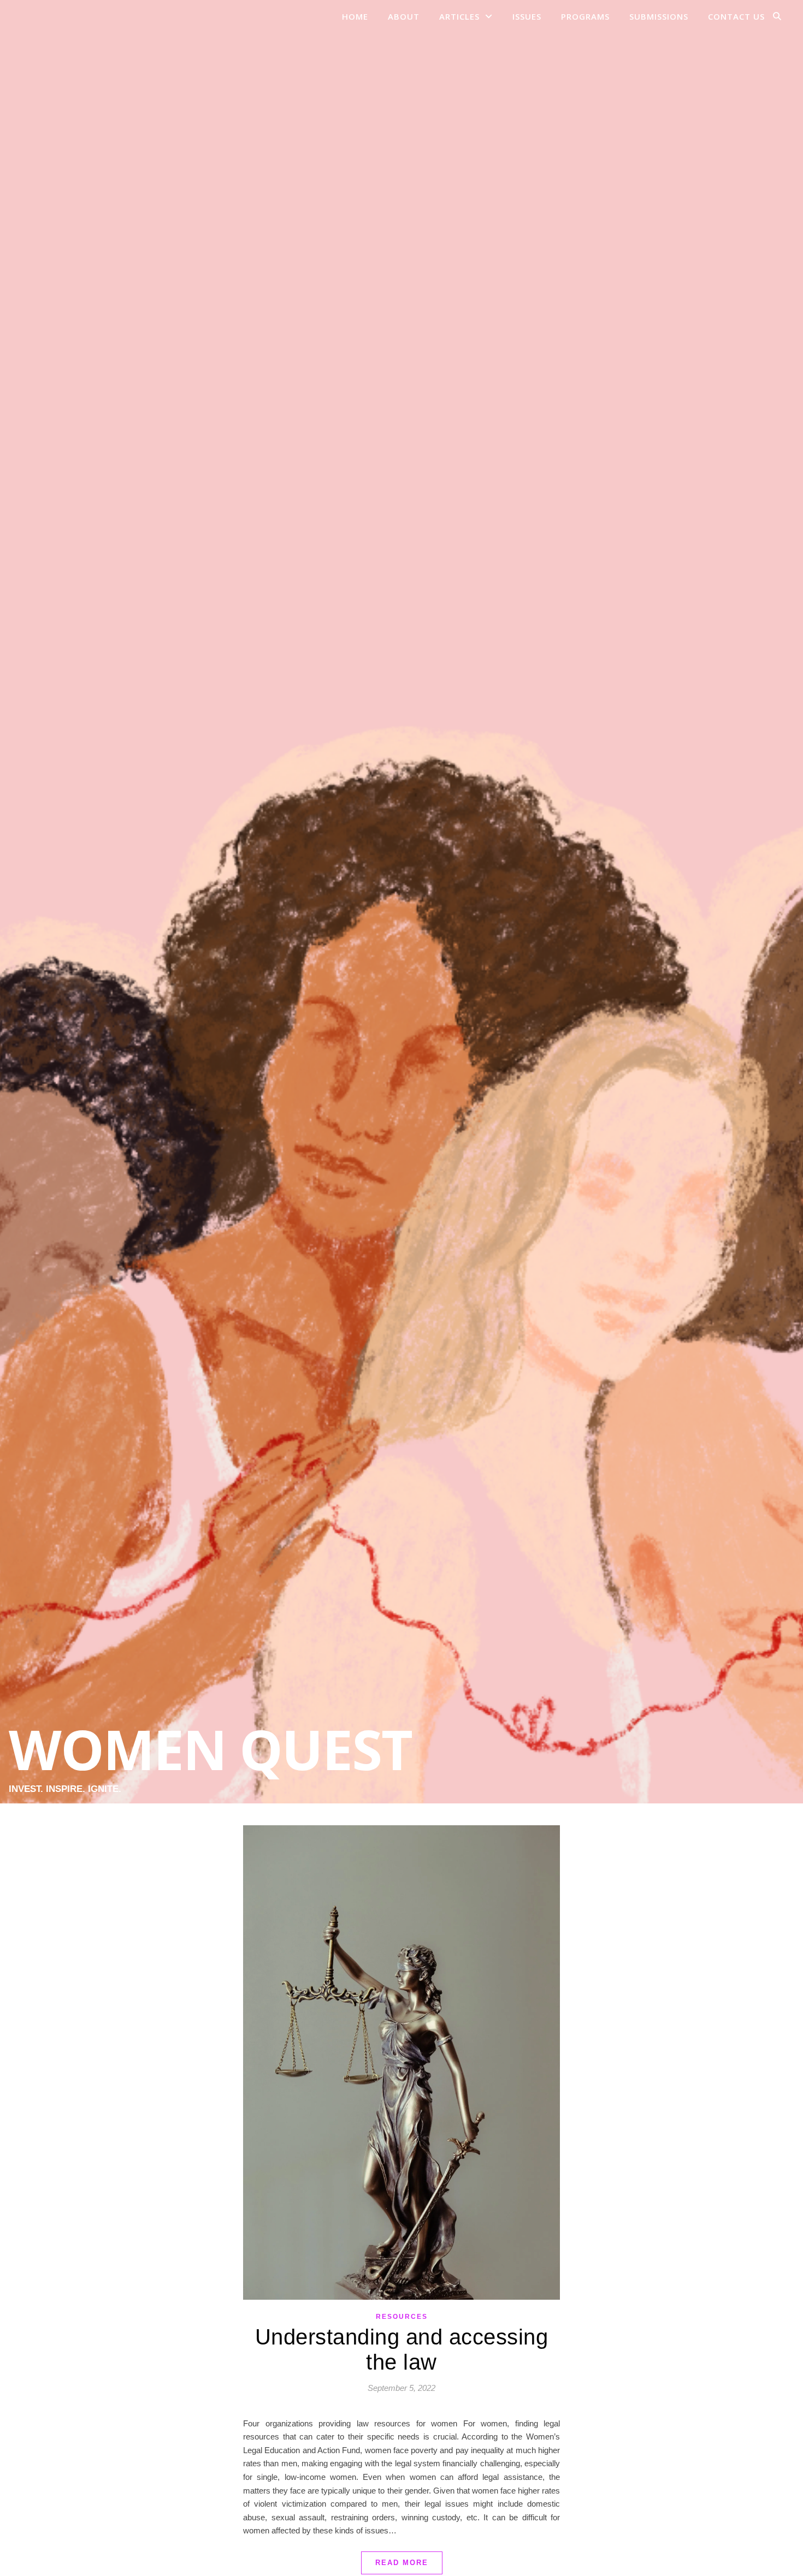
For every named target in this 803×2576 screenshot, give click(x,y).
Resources (402, 2317)
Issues (527, 16)
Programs (585, 16)
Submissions (659, 16)
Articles (459, 16)
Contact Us (736, 16)
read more (402, 2563)
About (404, 16)
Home (355, 16)
